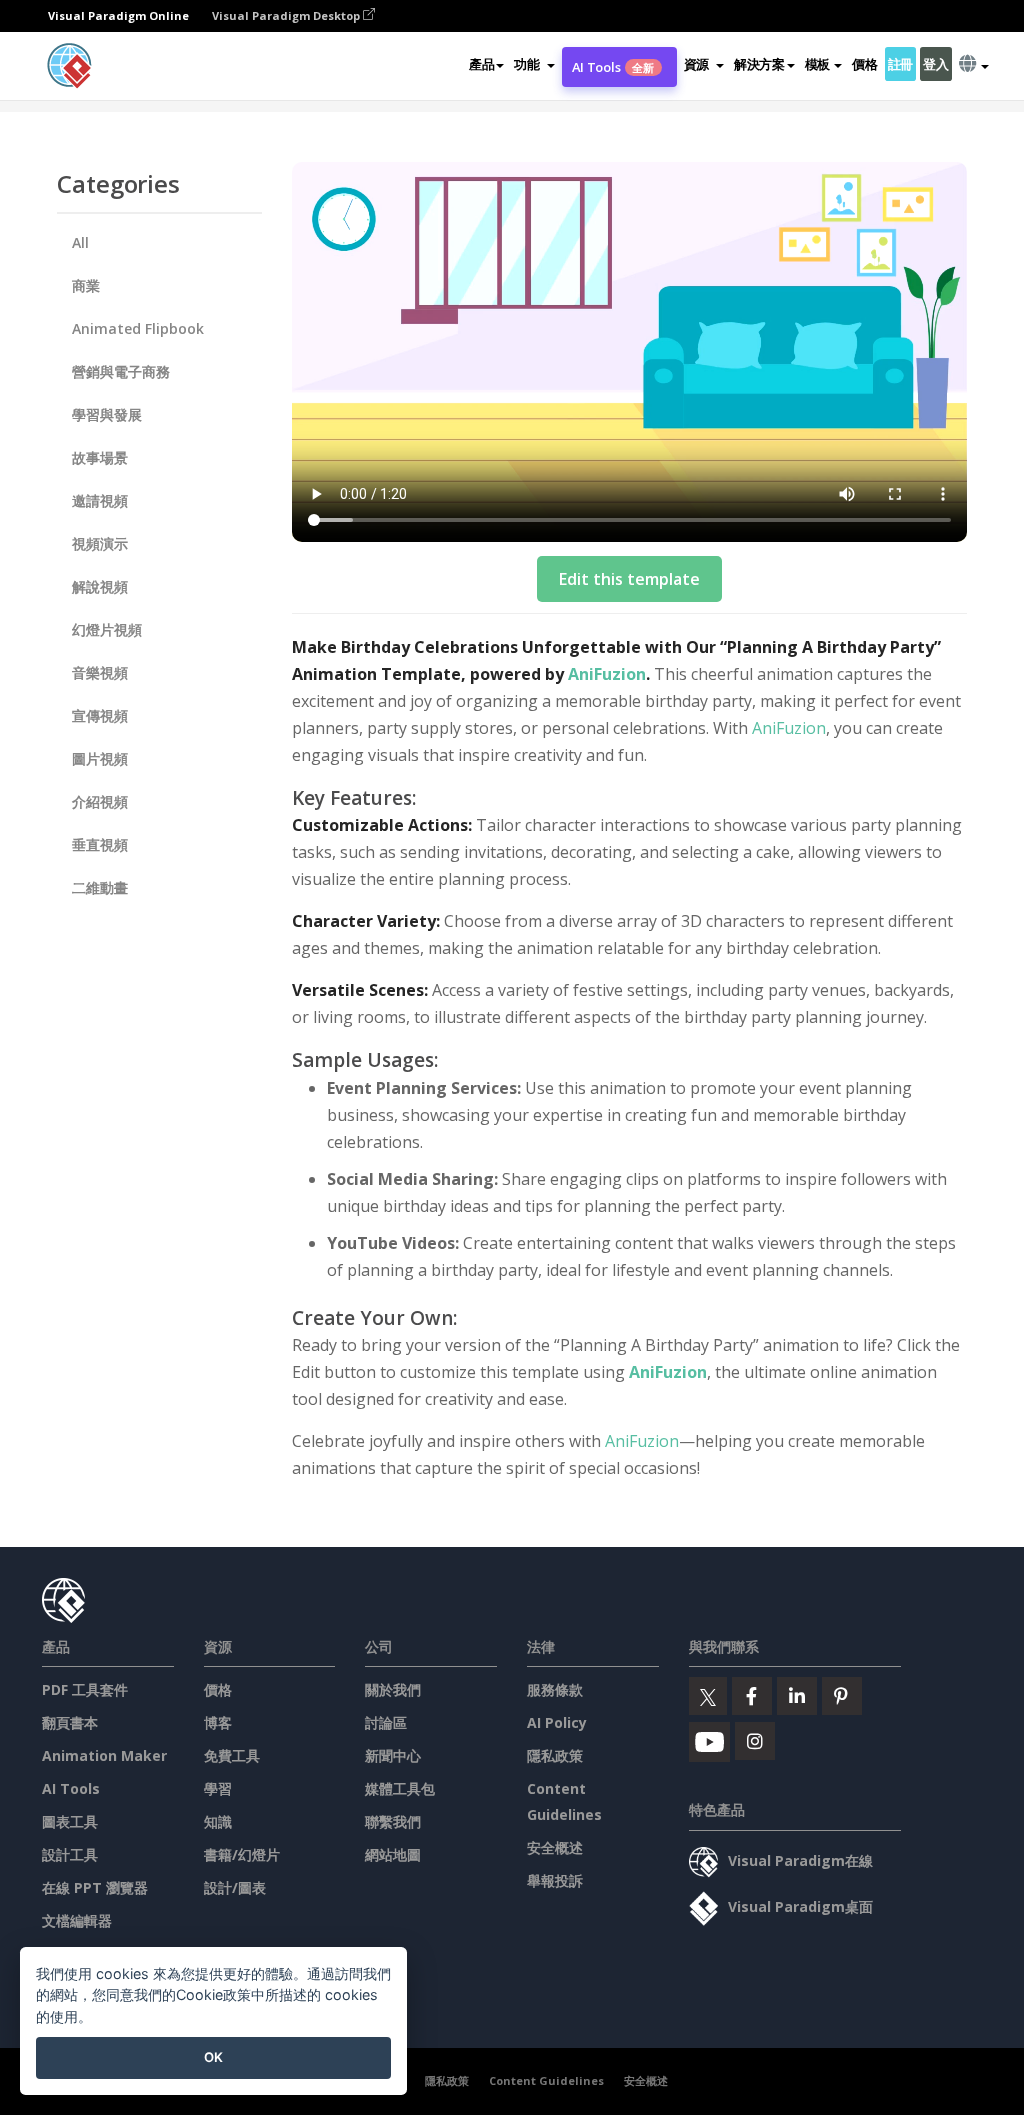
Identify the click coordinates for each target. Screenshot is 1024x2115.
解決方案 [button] (759, 64)
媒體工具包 (400, 1788)
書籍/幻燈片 (242, 1854)
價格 (864, 64)
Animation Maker (104, 1755)
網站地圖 (393, 1854)
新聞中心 (393, 1755)
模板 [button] (817, 64)
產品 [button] (481, 64)
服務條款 (555, 1689)
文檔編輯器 (77, 1920)
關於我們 (393, 1689)
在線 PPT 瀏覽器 (95, 1887)
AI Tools (613, 67)
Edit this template (629, 579)
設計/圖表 (235, 1887)
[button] (534, 64)
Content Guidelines (546, 2080)
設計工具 (70, 1854)
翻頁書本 (70, 1722)
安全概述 (555, 1847)
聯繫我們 (393, 1821)
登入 (935, 64)
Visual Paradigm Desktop (287, 15)
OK (213, 2057)
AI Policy (557, 1722)
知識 (218, 1821)
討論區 (386, 1722)
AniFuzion (607, 674)
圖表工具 (70, 1821)
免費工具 (232, 1755)
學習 (218, 1788)
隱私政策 (555, 1755)
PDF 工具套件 (85, 1689)
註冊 (900, 64)
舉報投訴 (555, 1880)
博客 (218, 1722)
